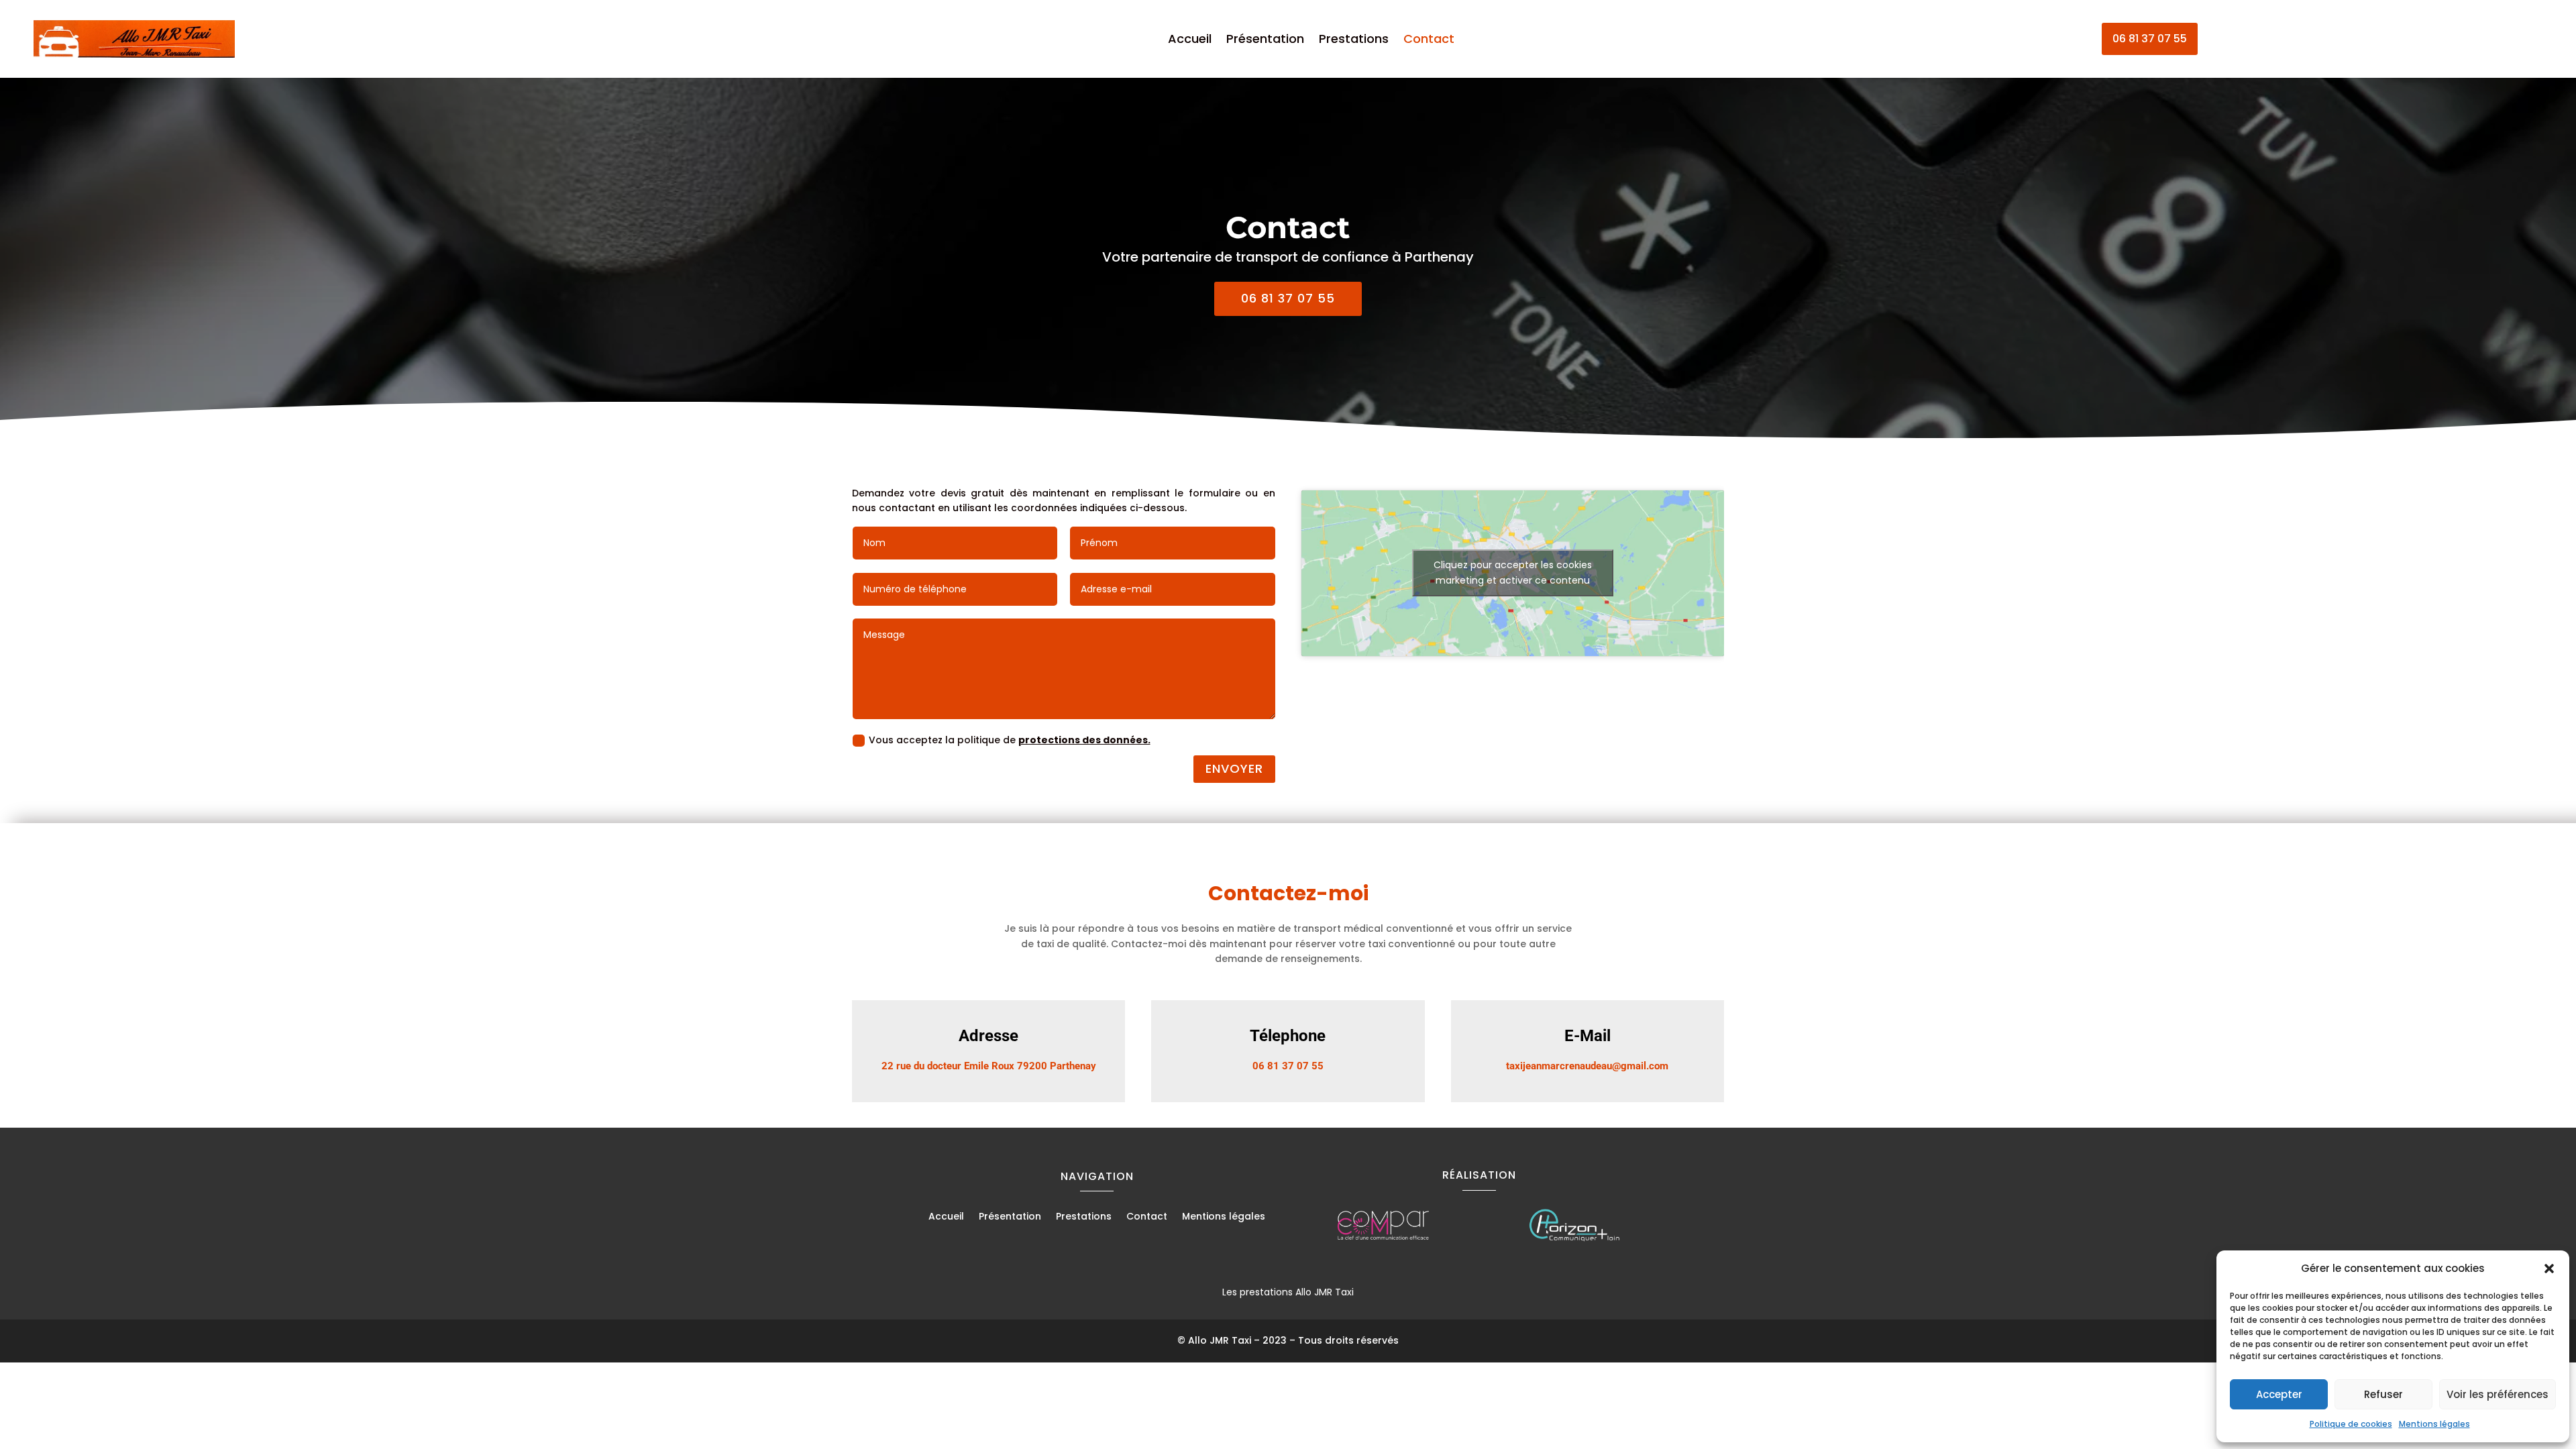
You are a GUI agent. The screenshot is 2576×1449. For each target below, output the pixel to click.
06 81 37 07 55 (2150, 39)
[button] (2549, 1269)
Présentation (1265, 41)
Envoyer (1234, 768)
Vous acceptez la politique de (1010, 740)
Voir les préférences (2498, 1394)
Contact (1429, 41)
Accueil (1190, 41)
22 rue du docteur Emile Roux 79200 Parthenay (989, 1066)
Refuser (2383, 1394)
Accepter (2279, 1394)
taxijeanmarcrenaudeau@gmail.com (1587, 1066)
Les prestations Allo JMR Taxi (1288, 1292)
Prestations (1354, 41)
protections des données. (1084, 740)
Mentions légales (2434, 1424)
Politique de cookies (2351, 1424)
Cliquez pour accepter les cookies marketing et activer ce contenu (1513, 573)
